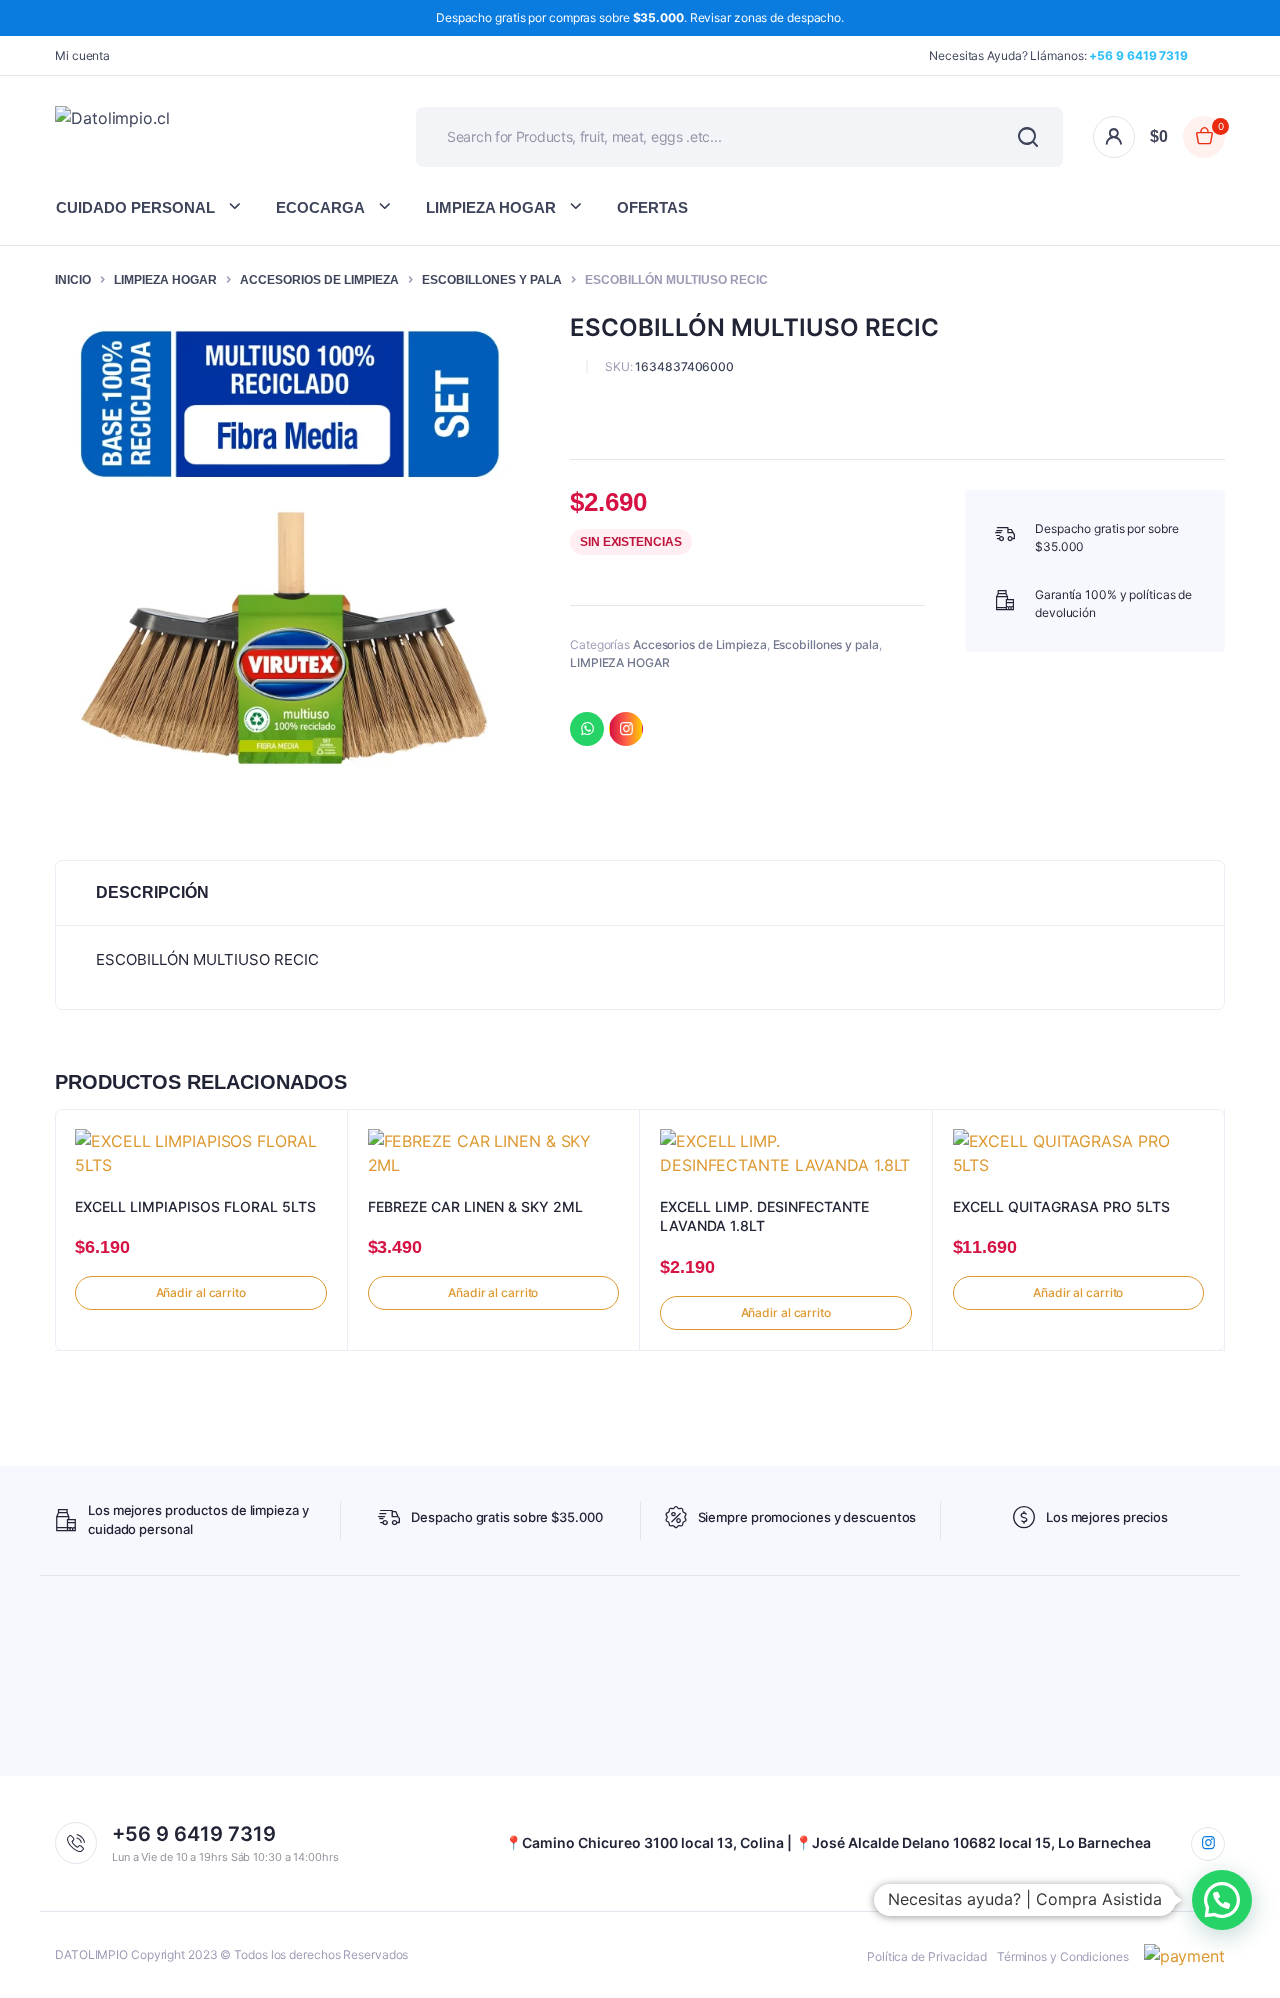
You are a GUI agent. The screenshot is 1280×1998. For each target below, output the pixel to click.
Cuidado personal (135, 207)
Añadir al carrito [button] (201, 1292)
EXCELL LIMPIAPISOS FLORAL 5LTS (195, 1206)
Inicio (73, 280)
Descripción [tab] (152, 892)
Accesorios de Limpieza (319, 280)
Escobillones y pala (492, 280)
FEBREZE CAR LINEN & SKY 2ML (475, 1206)
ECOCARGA (320, 207)
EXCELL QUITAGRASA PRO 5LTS (1061, 1206)
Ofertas (652, 207)
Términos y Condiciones (1063, 1956)
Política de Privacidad (927, 1956)
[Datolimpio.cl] (205, 136)
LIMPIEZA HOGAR (165, 280)
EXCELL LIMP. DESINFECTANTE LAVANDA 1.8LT (764, 1216)
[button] (1222, 1900)
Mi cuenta (82, 55)
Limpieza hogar (491, 207)
